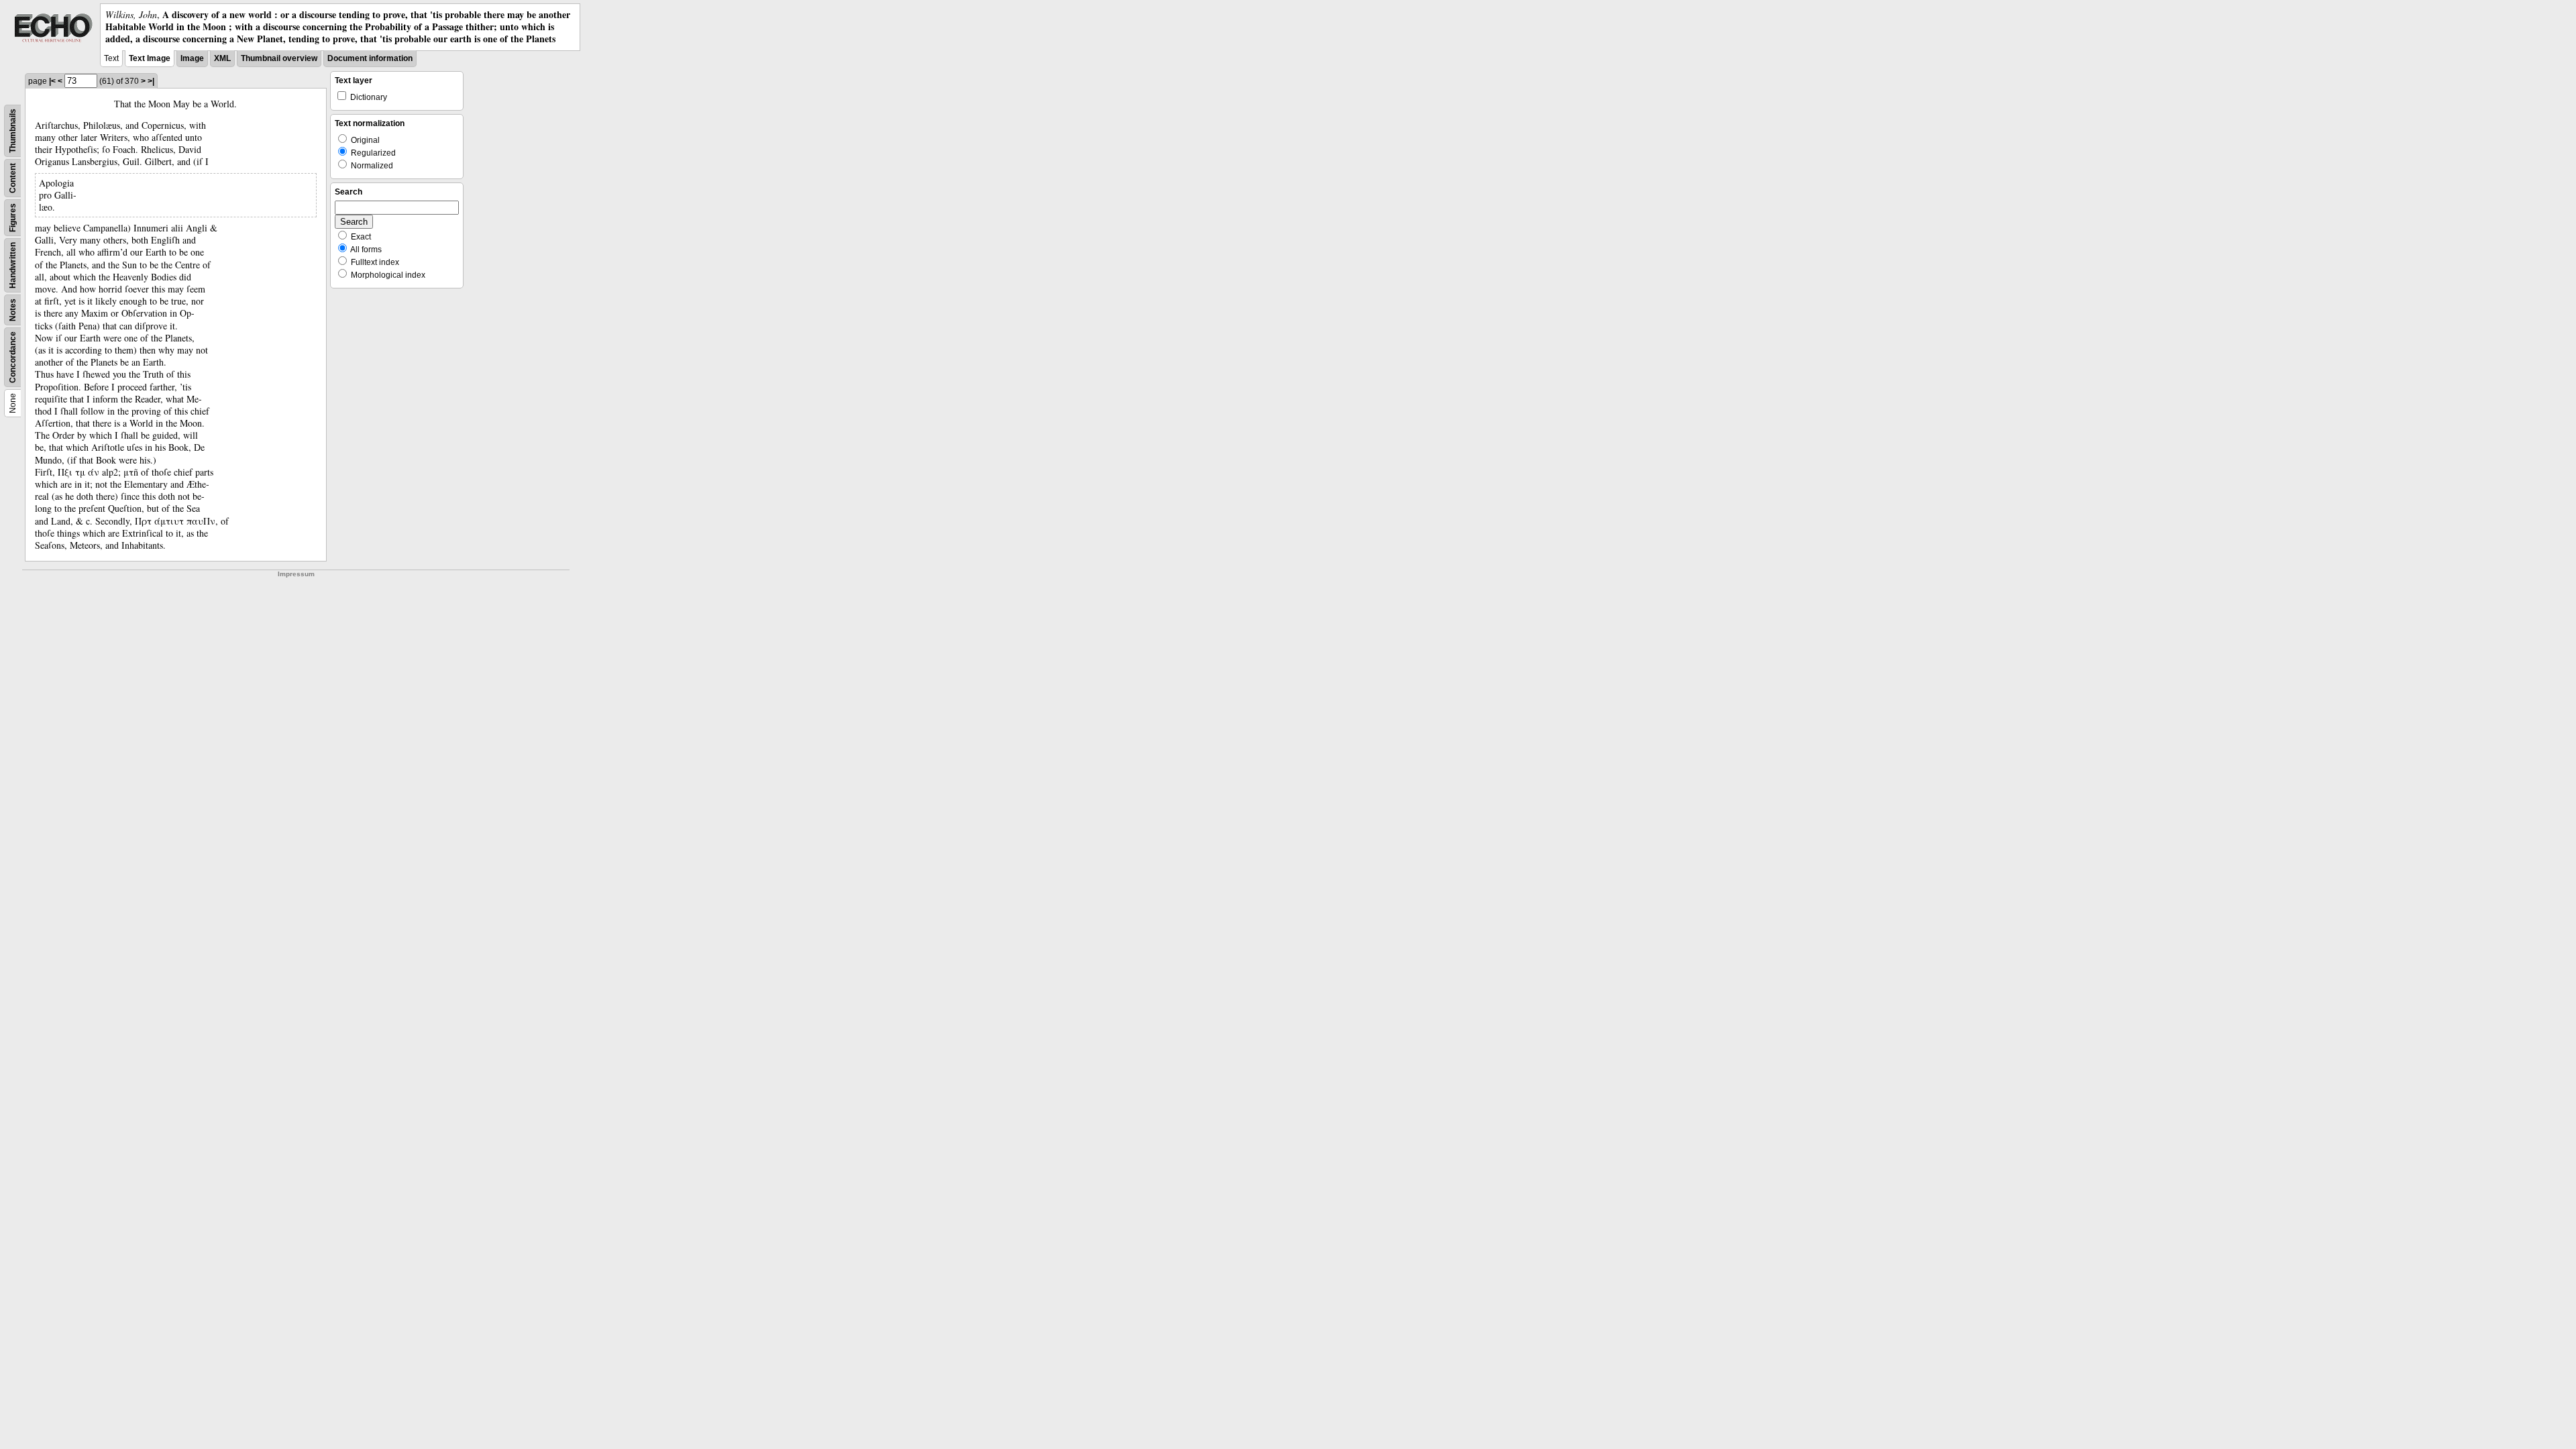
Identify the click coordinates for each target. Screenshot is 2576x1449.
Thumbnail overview (279, 58)
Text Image (150, 58)
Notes (13, 310)
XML (222, 58)
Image (192, 58)
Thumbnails (13, 131)
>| (151, 81)
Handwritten (13, 265)
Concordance (13, 357)
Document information (370, 58)
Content (13, 178)
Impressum (296, 574)
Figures (13, 218)
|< (52, 81)
